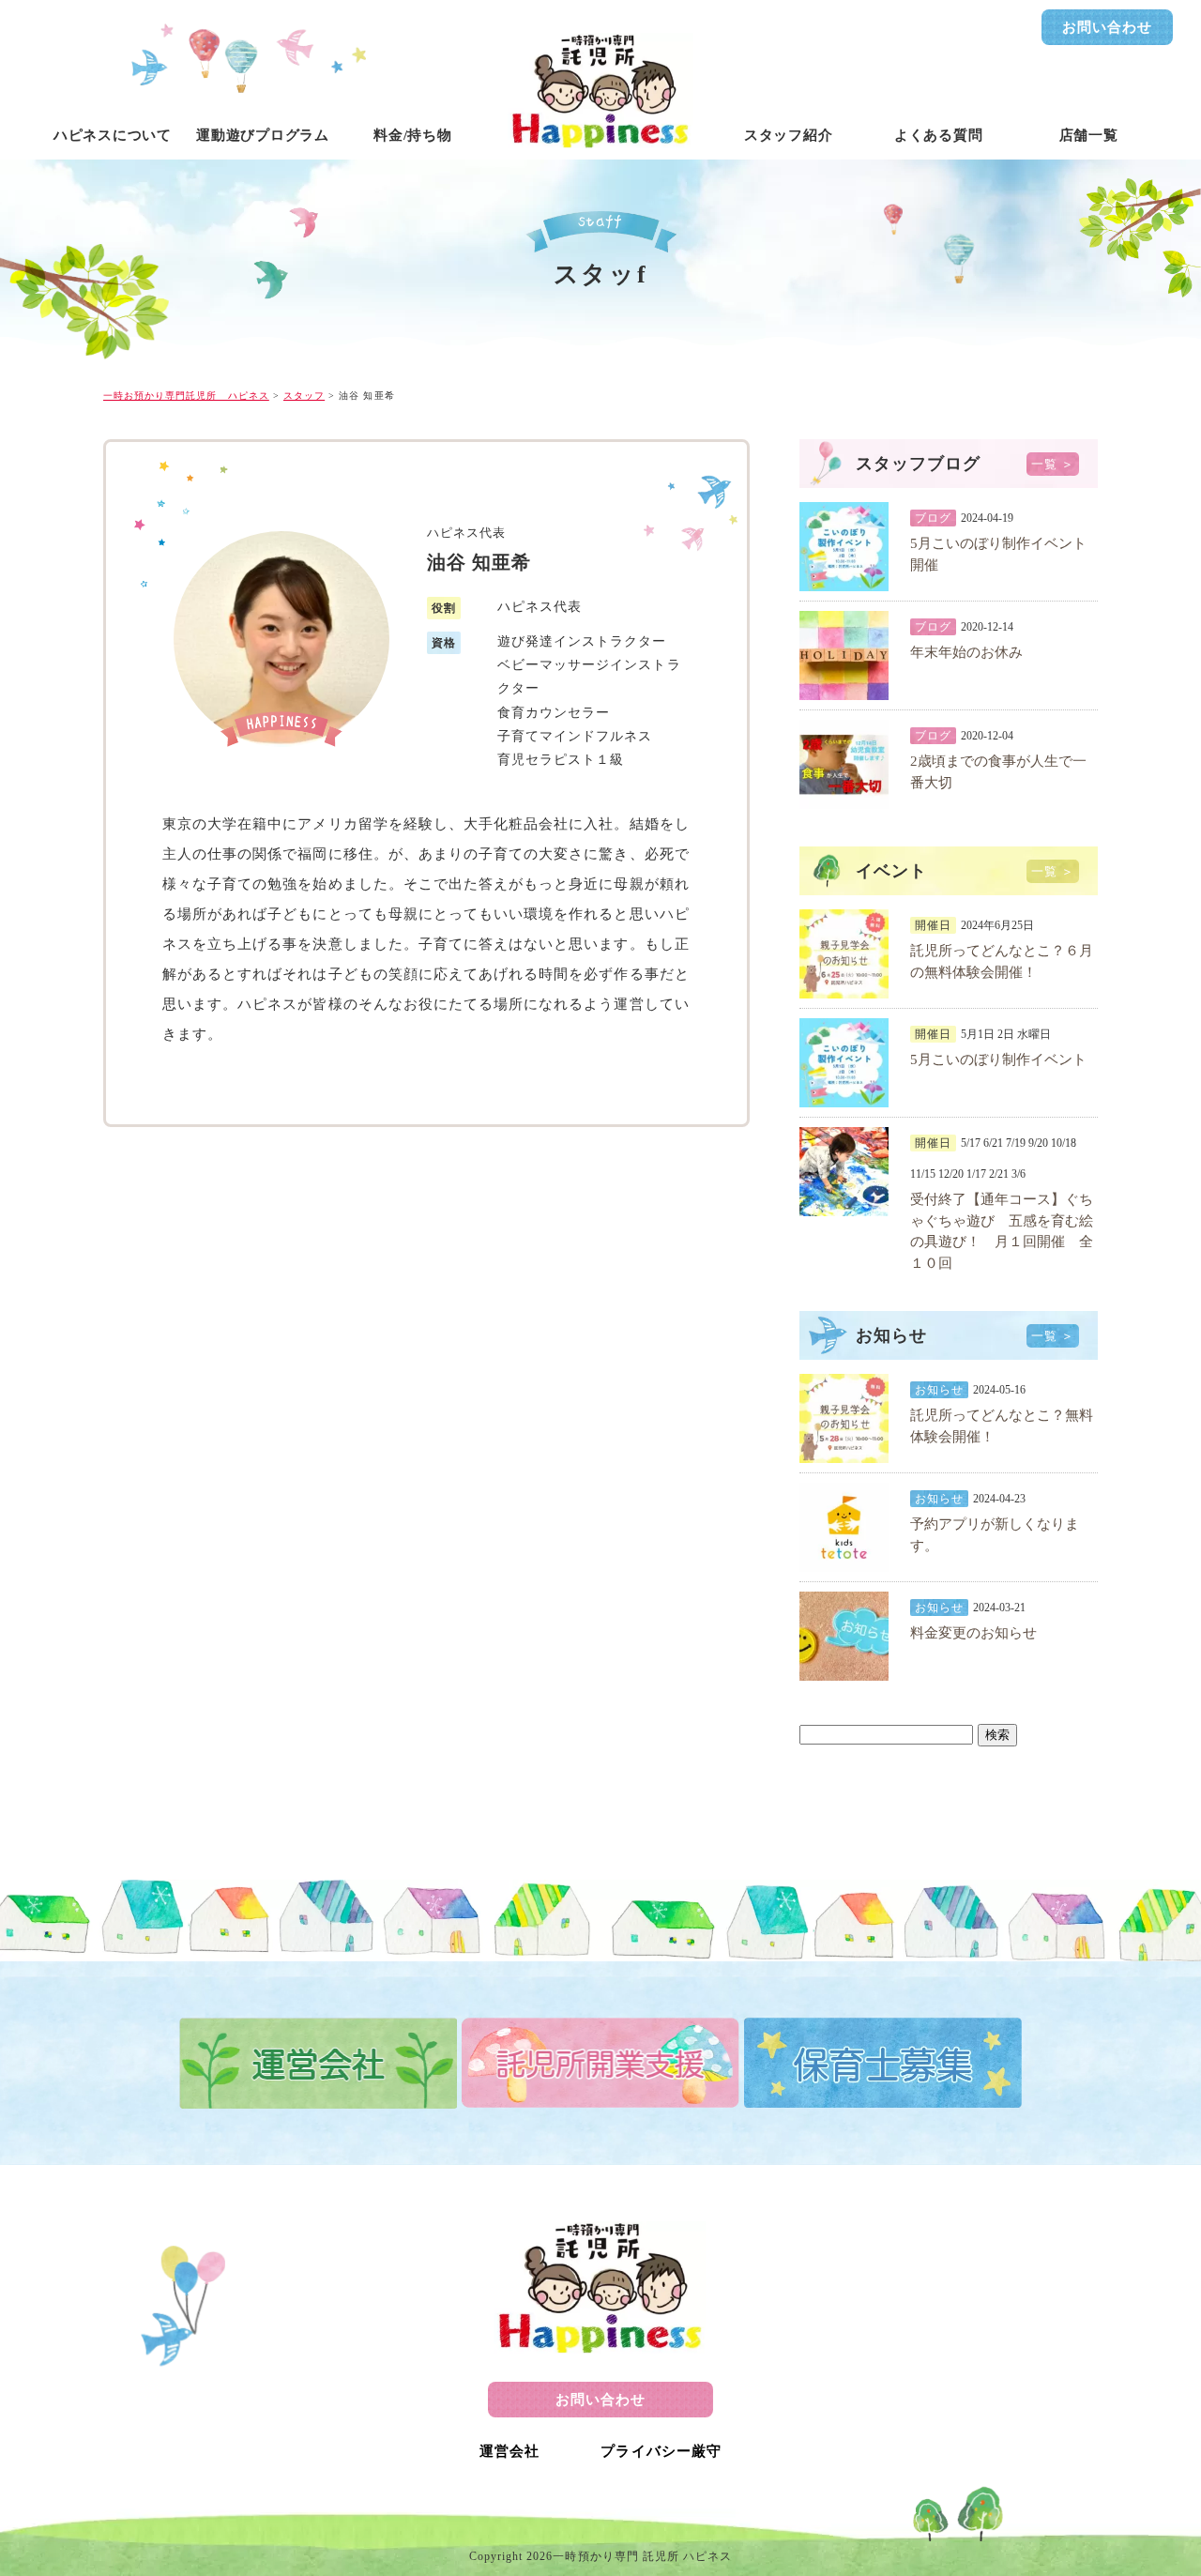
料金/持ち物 (413, 135)
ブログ (933, 518)
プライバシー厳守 (661, 2451)
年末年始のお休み (966, 652)
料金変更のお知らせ (973, 1633)
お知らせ (939, 1390)
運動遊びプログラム (263, 135)
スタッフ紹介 (789, 135)
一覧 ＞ (1053, 464)
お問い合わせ (1107, 27)
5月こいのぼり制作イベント (998, 1059)
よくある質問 (939, 135)
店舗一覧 (1089, 135)
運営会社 (509, 2451)
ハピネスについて (113, 135)
